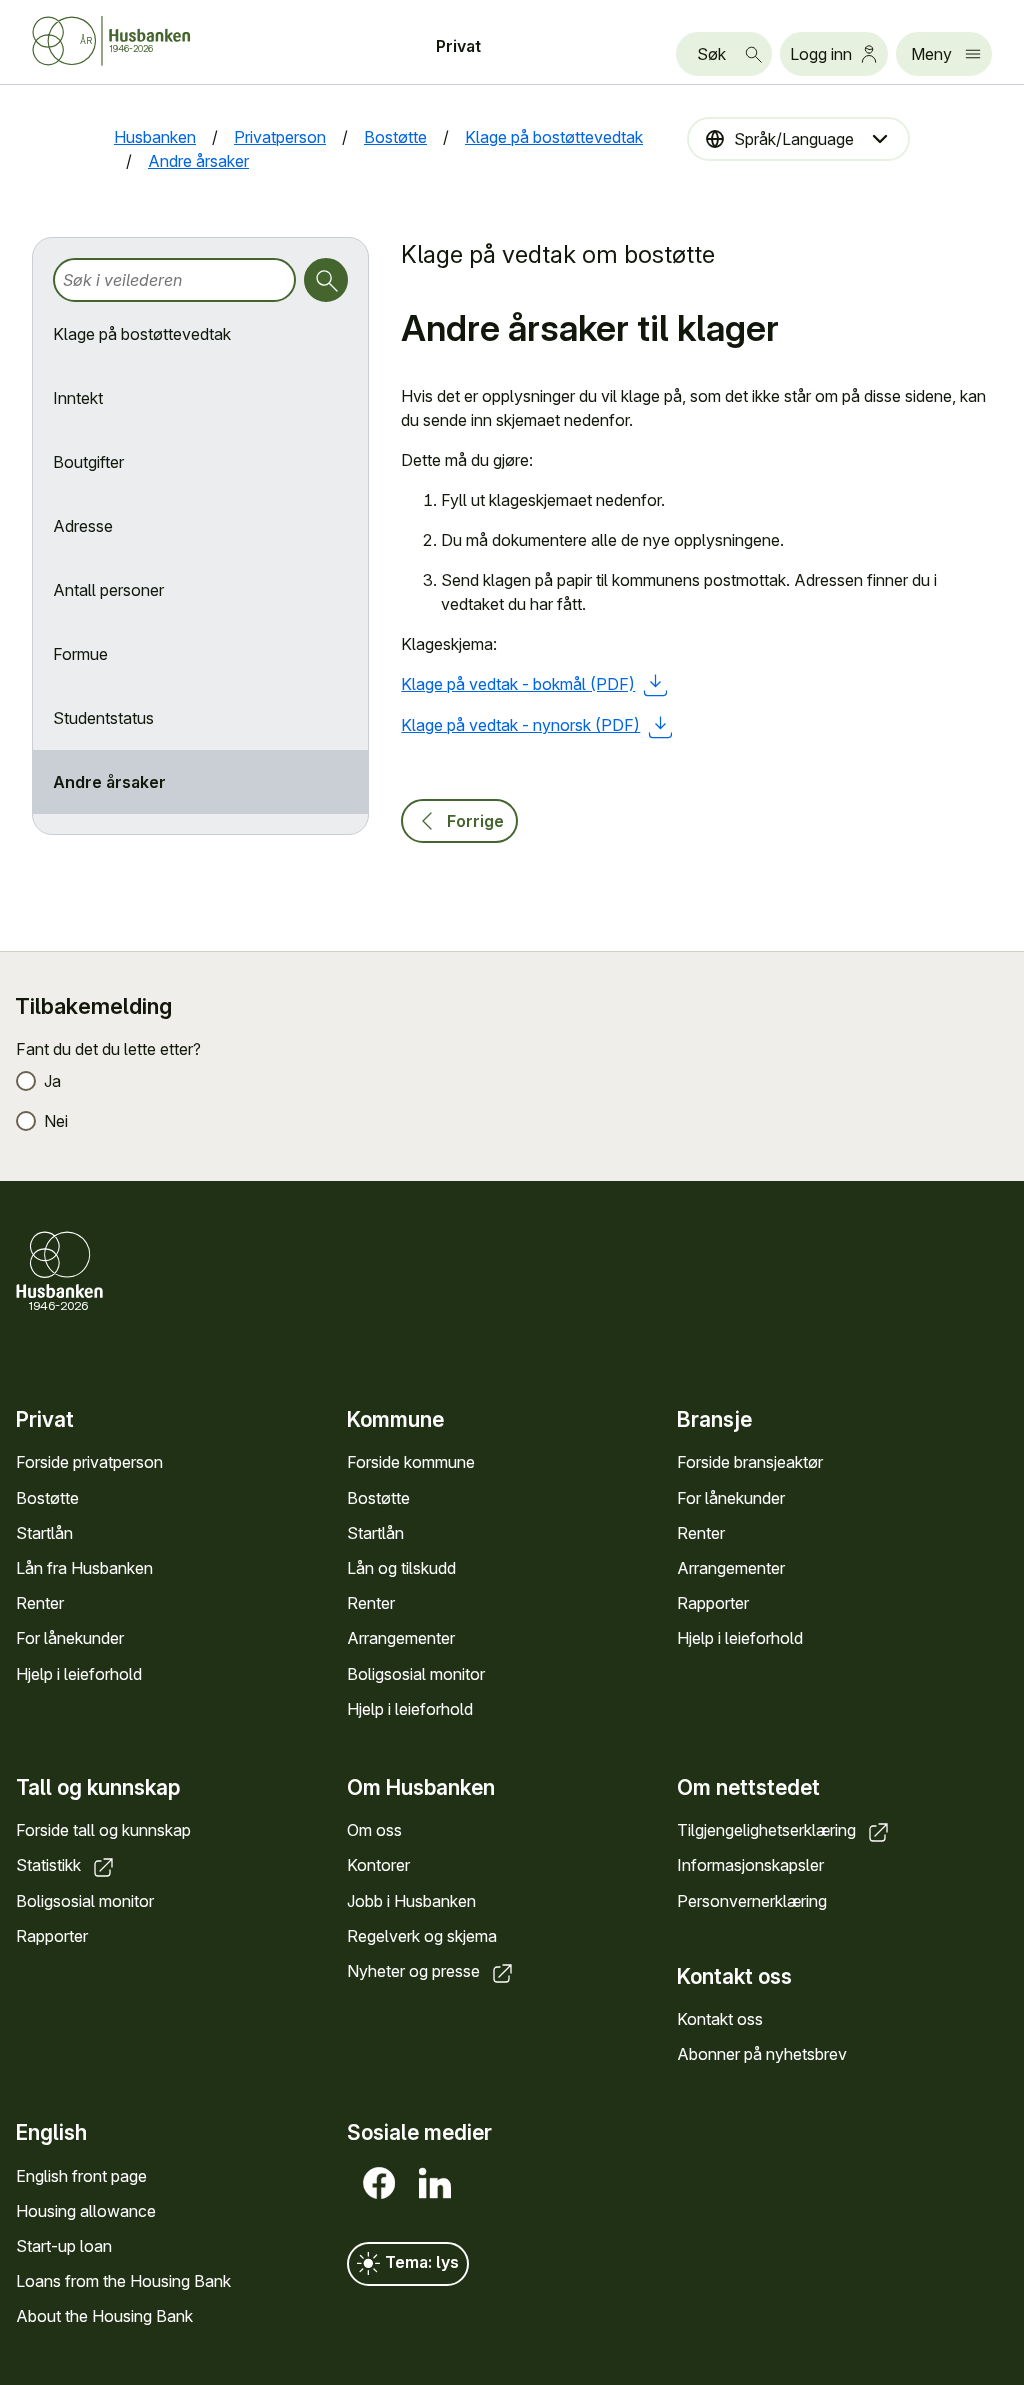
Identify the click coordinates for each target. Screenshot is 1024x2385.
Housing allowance (86, 2211)
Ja (52, 1081)
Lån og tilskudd (401, 1568)
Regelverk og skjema (422, 1936)
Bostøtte (47, 1498)
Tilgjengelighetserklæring (768, 1830)
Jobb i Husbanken (411, 1901)
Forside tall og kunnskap (103, 1830)
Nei (56, 1121)
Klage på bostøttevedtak (142, 334)
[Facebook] (375, 2183)
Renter (40, 1603)
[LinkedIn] (431, 2183)
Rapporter (713, 1603)
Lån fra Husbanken (84, 1568)
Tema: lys (420, 2262)
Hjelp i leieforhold (79, 1674)
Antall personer (108, 590)
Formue (80, 654)
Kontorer (378, 1865)
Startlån (44, 1533)
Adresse (83, 526)
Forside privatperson (89, 1462)
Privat (458, 46)
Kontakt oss (720, 2019)
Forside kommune (411, 1462)
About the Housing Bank (104, 2316)
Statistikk (50, 1865)
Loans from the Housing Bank (123, 2281)
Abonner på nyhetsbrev (762, 2054)
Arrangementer (401, 1638)
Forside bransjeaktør (750, 1462)
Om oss (374, 1830)
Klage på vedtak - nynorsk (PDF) (520, 725)
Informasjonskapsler (750, 1865)
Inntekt (78, 398)
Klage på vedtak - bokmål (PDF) (518, 684)
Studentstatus (103, 718)
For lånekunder (70, 1638)
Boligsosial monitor (416, 1674)
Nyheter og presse (415, 1971)
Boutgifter (88, 462)
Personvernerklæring (752, 1901)
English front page (81, 2176)
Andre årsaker (109, 782)
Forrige (475, 821)
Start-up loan (64, 2246)
